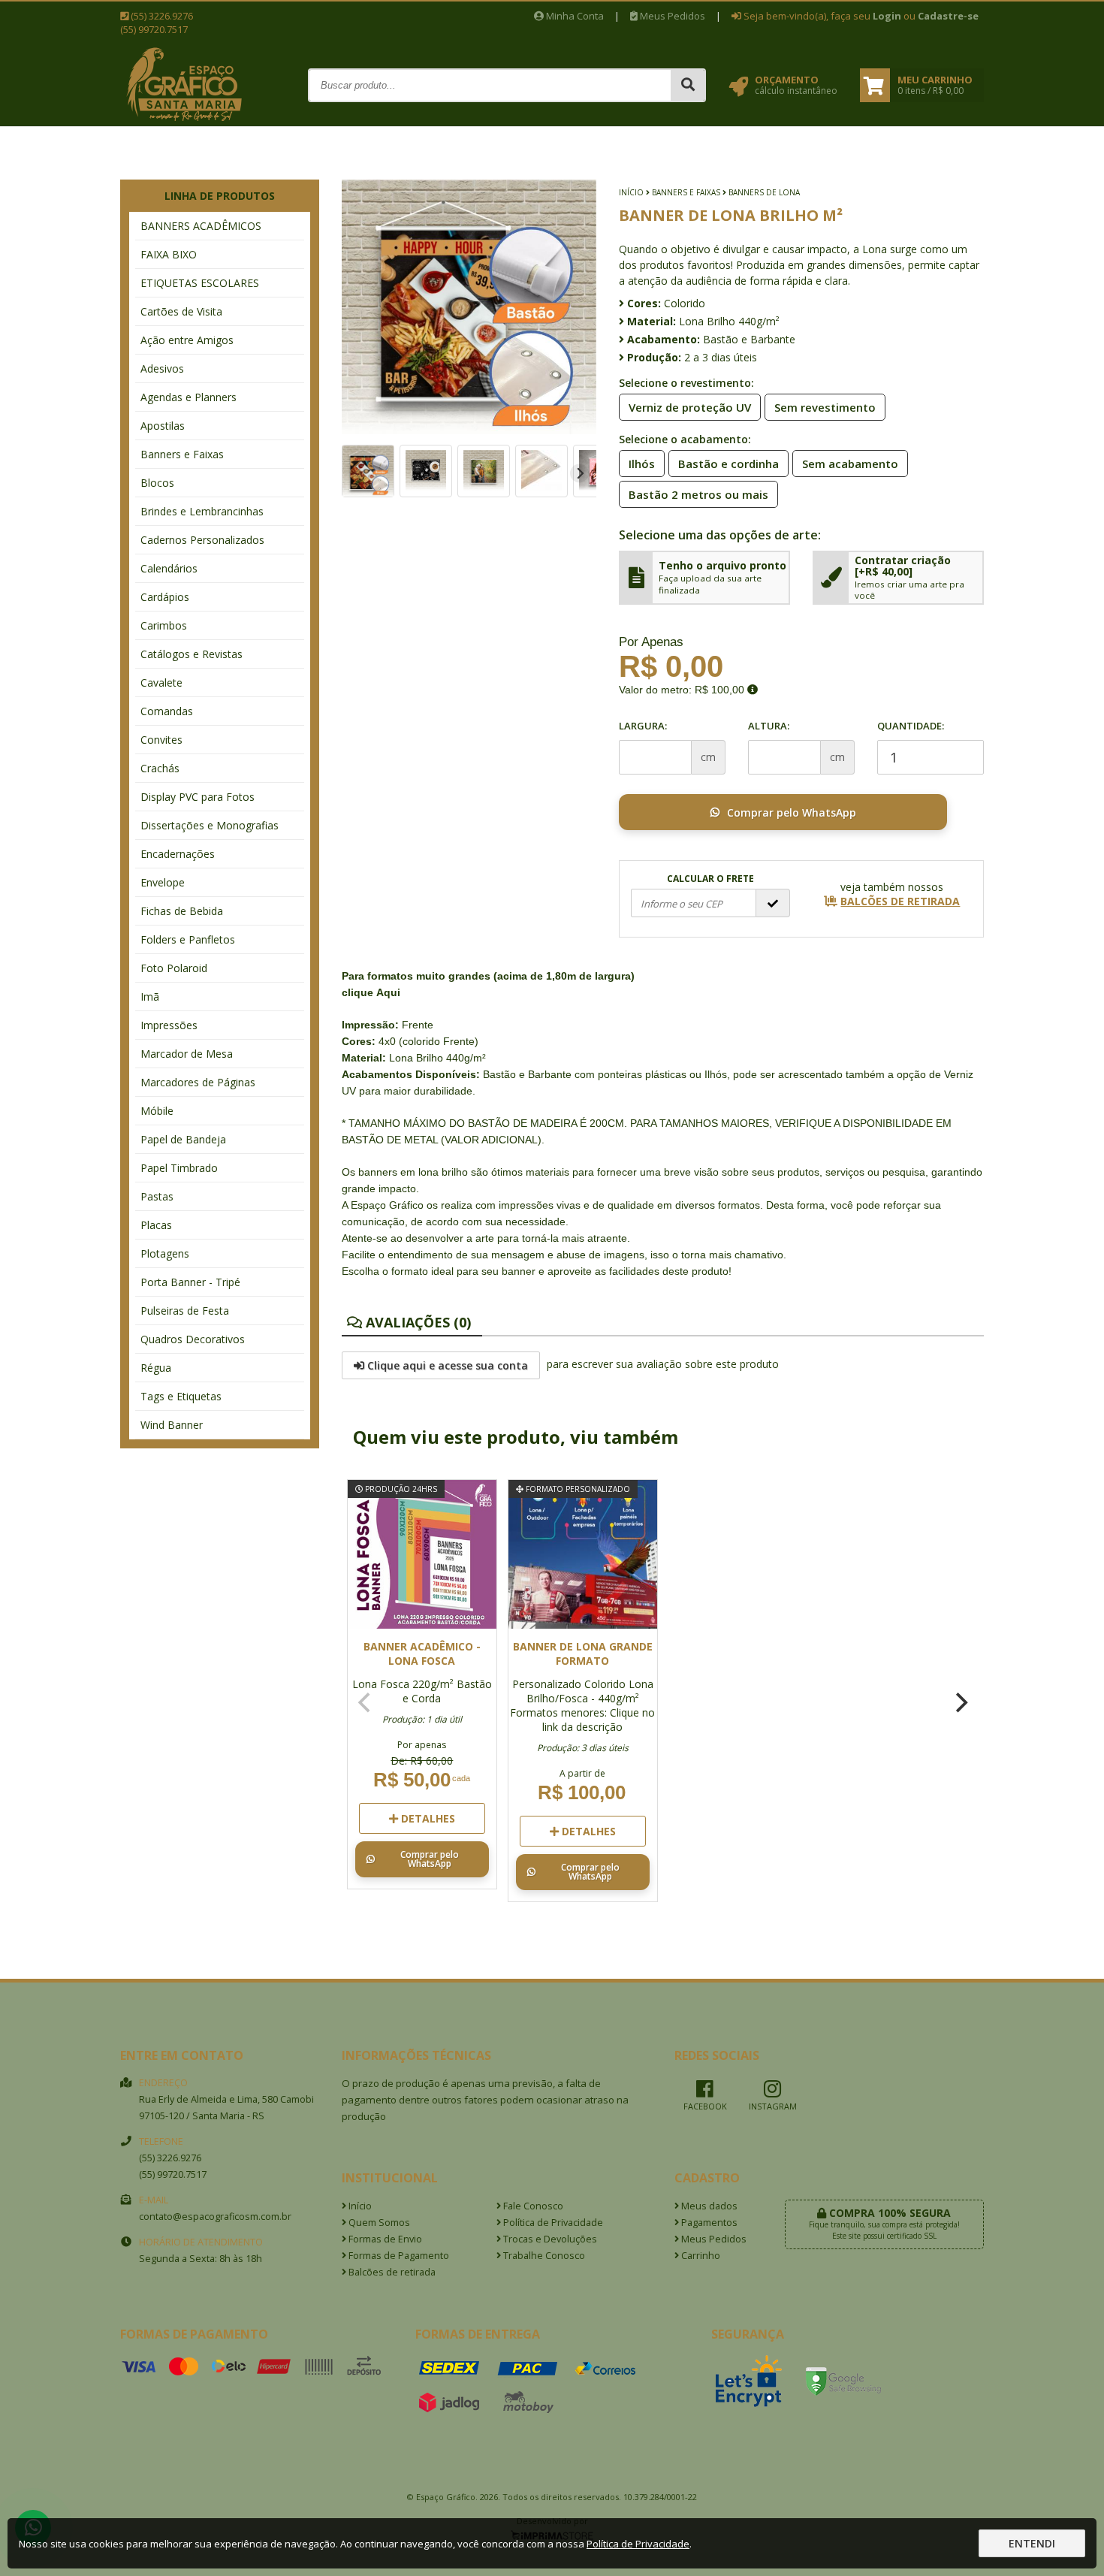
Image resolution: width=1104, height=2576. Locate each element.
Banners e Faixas (182, 454)
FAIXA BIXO (169, 254)
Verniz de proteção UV (690, 407)
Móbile (157, 1111)
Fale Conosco (532, 2206)
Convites (161, 740)
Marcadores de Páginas (198, 1082)
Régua (156, 1368)
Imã (150, 997)
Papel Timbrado (179, 1168)
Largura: (643, 726)
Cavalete (161, 683)
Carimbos (164, 625)
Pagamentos (708, 2223)
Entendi (1032, 2543)
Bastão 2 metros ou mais (698, 494)
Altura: (769, 726)
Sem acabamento (850, 464)
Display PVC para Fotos (198, 797)
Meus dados (708, 2206)
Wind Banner (172, 1425)
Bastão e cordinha (728, 464)
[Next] (579, 474)
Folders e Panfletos (188, 939)
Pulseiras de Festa (185, 1311)
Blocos (157, 483)
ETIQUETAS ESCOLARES (200, 283)
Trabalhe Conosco (543, 2256)
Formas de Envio (384, 2239)
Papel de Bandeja (183, 1139)
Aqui (388, 992)
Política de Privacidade (552, 2223)
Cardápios (165, 597)
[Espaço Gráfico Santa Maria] (184, 121)
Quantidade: (911, 726)
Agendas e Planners (189, 397)
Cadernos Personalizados (202, 540)
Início (631, 192)
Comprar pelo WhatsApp (792, 812)
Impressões (169, 1025)
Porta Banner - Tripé (190, 1282)
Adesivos (162, 368)
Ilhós (642, 464)
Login (887, 16)
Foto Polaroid (174, 968)
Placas (156, 1225)
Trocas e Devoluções (549, 2239)
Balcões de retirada (391, 2272)
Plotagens (165, 1253)
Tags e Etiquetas (181, 1396)
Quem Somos (378, 2223)
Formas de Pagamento (398, 2256)
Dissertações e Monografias (210, 825)
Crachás (160, 768)
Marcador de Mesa (187, 1054)
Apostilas (163, 426)
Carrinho (700, 2256)
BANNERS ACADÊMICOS (201, 226)
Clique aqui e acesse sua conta (446, 1365)
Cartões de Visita (181, 311)
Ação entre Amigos (187, 340)
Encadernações (178, 854)
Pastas (157, 1196)
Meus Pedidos (671, 16)
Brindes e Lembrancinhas (202, 511)
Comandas (167, 711)
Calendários (169, 568)
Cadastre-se (948, 16)
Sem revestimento (825, 407)
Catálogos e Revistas (192, 654)
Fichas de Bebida (182, 911)
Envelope (163, 882)
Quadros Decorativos (193, 1339)
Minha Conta (574, 16)
